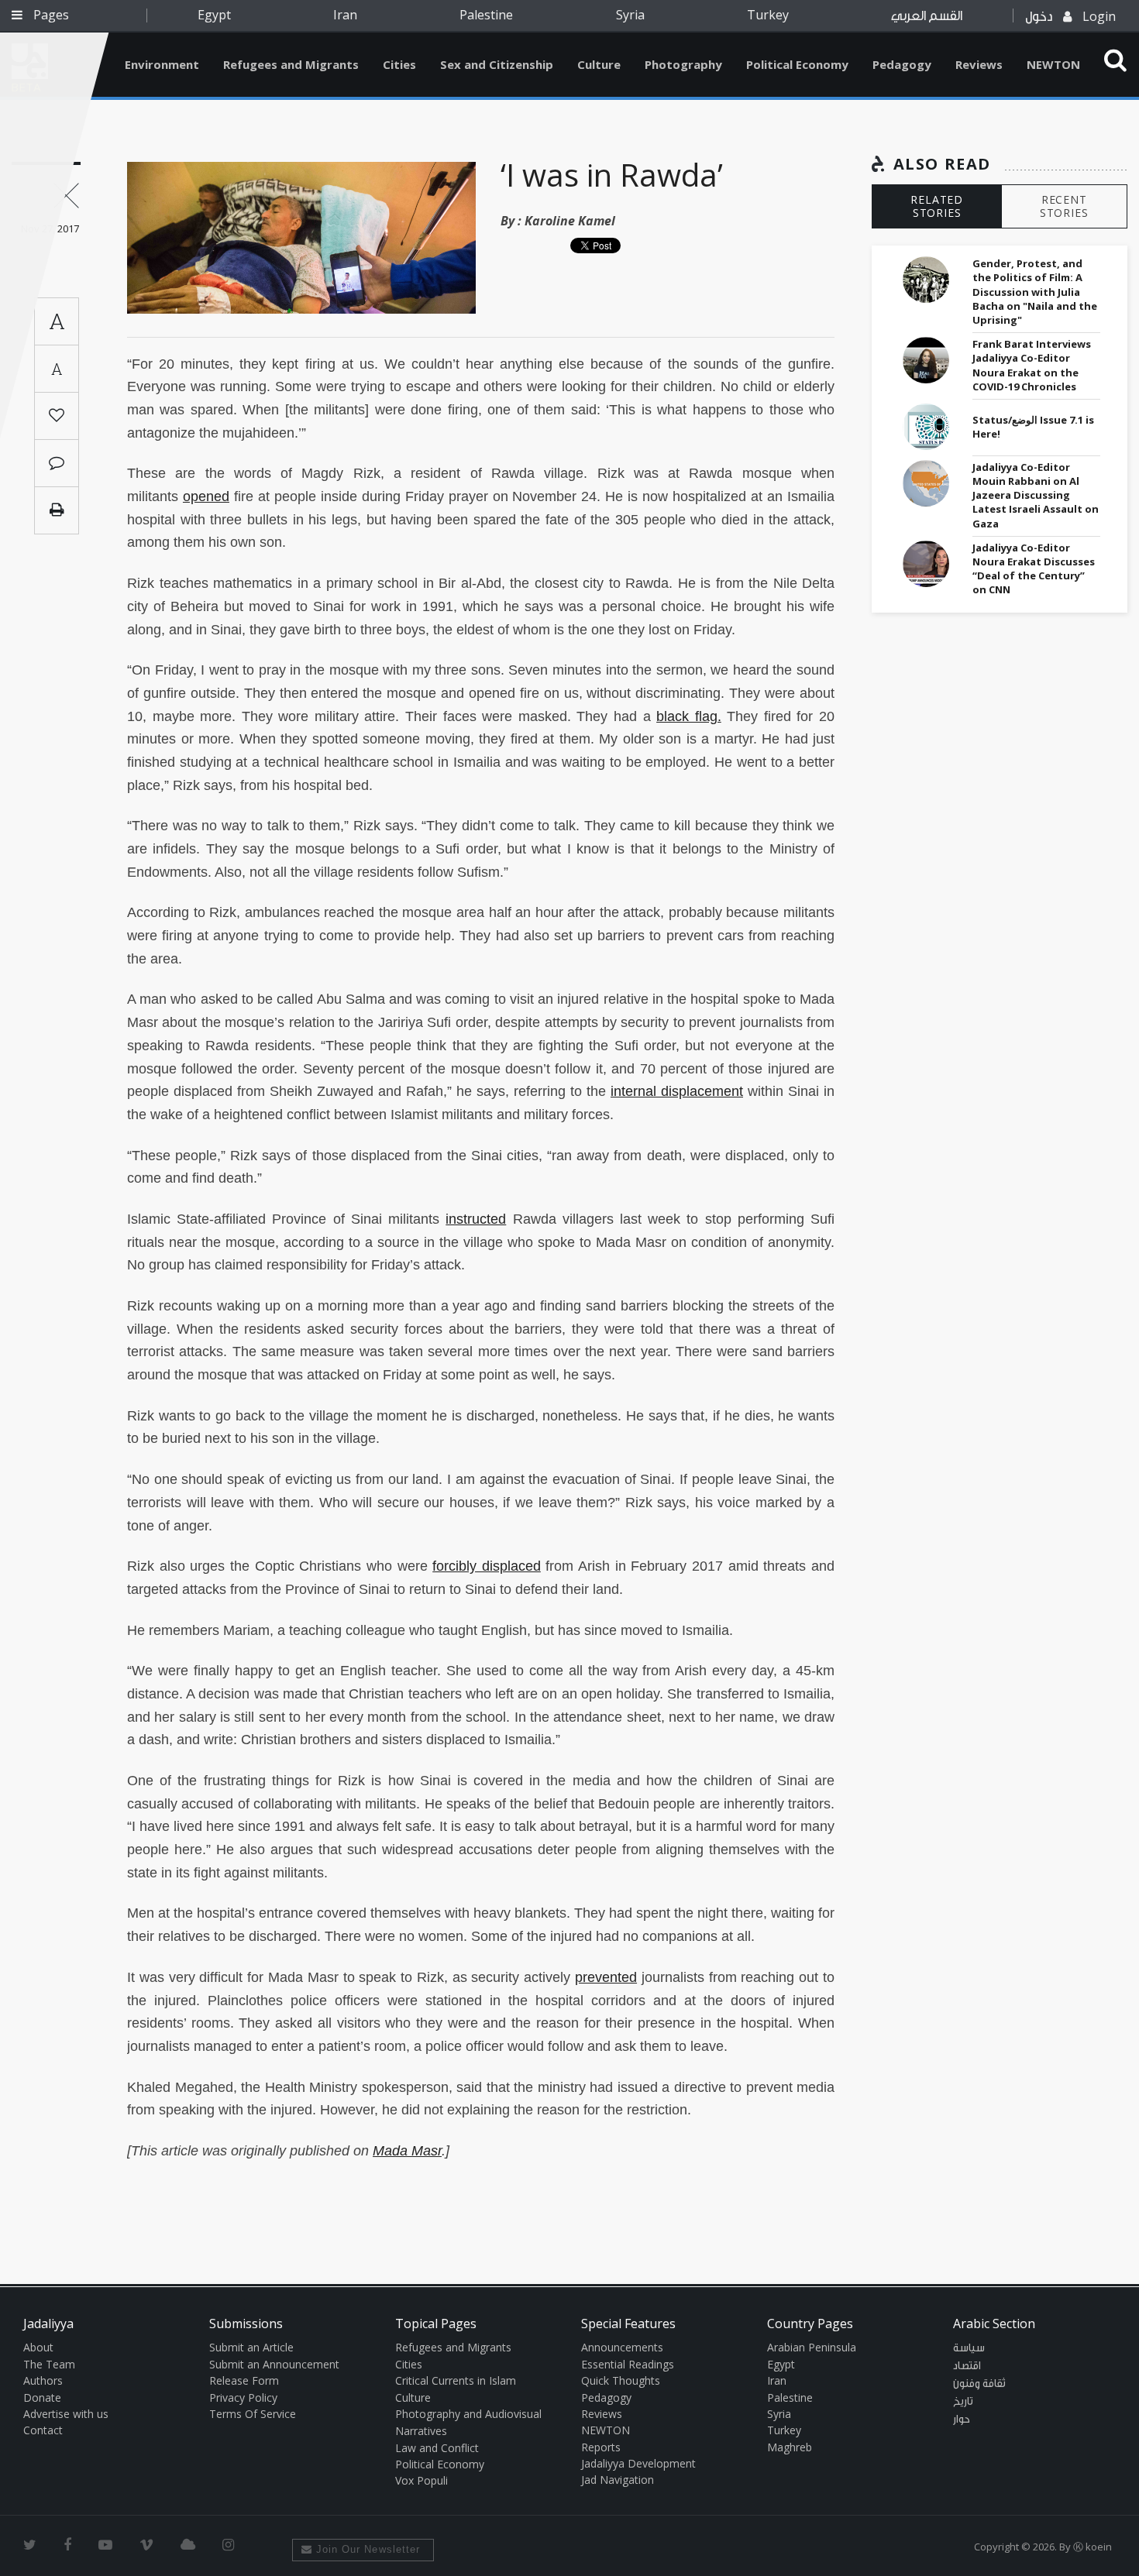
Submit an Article (251, 2347)
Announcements (622, 2347)
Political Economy (797, 64)
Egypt (214, 15)
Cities (399, 64)
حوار (962, 2420)
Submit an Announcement (274, 2364)
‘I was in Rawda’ (612, 175)
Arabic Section (994, 2324)
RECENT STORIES (1064, 206)
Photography (683, 64)
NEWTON (1053, 64)
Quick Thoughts (621, 2380)
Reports (601, 2447)
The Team (49, 2364)
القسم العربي (927, 16)
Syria (630, 15)
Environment (162, 64)
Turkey (768, 15)
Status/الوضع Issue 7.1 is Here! (1033, 427)
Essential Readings (628, 2364)
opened (206, 496)
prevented (606, 1977)
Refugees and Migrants (291, 64)
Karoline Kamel (570, 221)
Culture (599, 64)
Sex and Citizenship (497, 64)
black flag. (689, 716)
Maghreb (790, 2447)
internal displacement (677, 1091)
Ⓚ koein (1093, 2547)
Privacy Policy (243, 2397)
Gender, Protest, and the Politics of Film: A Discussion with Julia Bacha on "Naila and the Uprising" (1035, 292)
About (38, 2347)
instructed (476, 1219)
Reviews (979, 64)
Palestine (486, 15)
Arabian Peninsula (812, 2347)
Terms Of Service (253, 2414)
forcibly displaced (487, 1566)
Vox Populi (422, 2480)
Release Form (244, 2380)
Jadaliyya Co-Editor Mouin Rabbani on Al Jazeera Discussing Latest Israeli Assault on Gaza (1036, 495)
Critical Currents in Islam (456, 2380)
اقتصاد (967, 2366)
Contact (43, 2430)
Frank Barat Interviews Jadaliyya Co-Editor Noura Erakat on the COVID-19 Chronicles (1032, 365)
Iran (345, 15)
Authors (43, 2380)
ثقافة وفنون (979, 2384)
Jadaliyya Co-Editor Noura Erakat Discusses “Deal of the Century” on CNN (1034, 569)
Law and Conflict (437, 2448)
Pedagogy (902, 64)
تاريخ (963, 2402)
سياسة (969, 2348)
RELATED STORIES (937, 206)
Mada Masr (407, 2151)
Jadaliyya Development (638, 2463)
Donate (42, 2397)
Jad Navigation (618, 2480)
